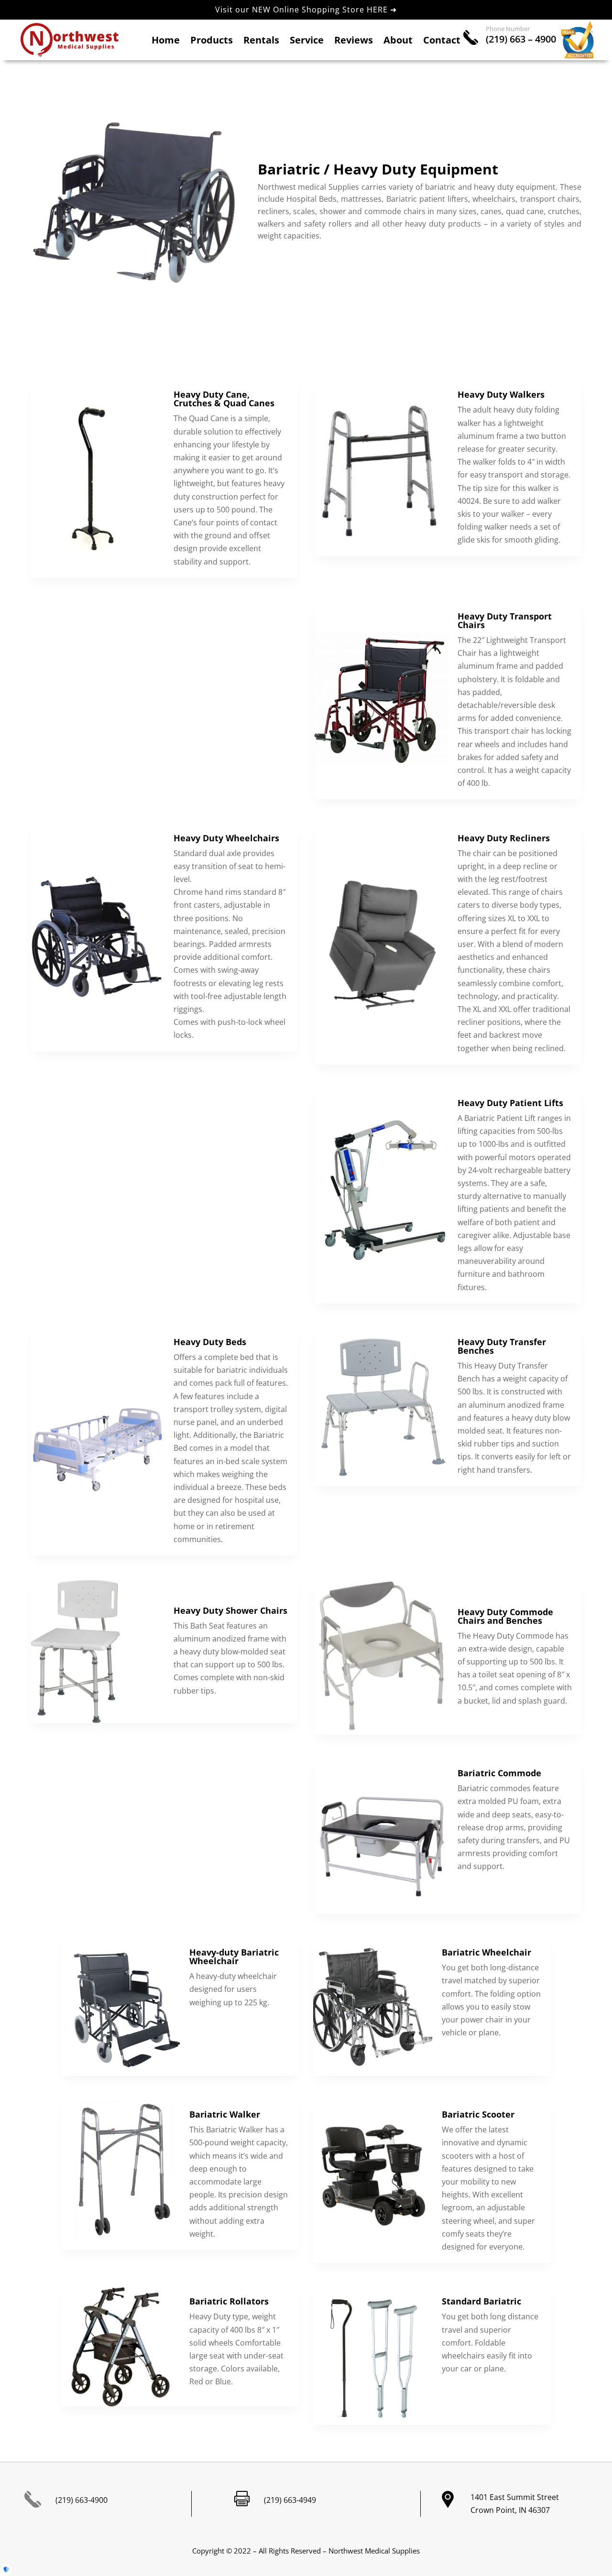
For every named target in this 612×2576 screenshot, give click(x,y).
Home (166, 42)
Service (307, 42)
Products (212, 42)
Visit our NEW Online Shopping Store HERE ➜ (306, 10)
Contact (442, 42)
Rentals (261, 42)
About (398, 42)
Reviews (354, 42)
